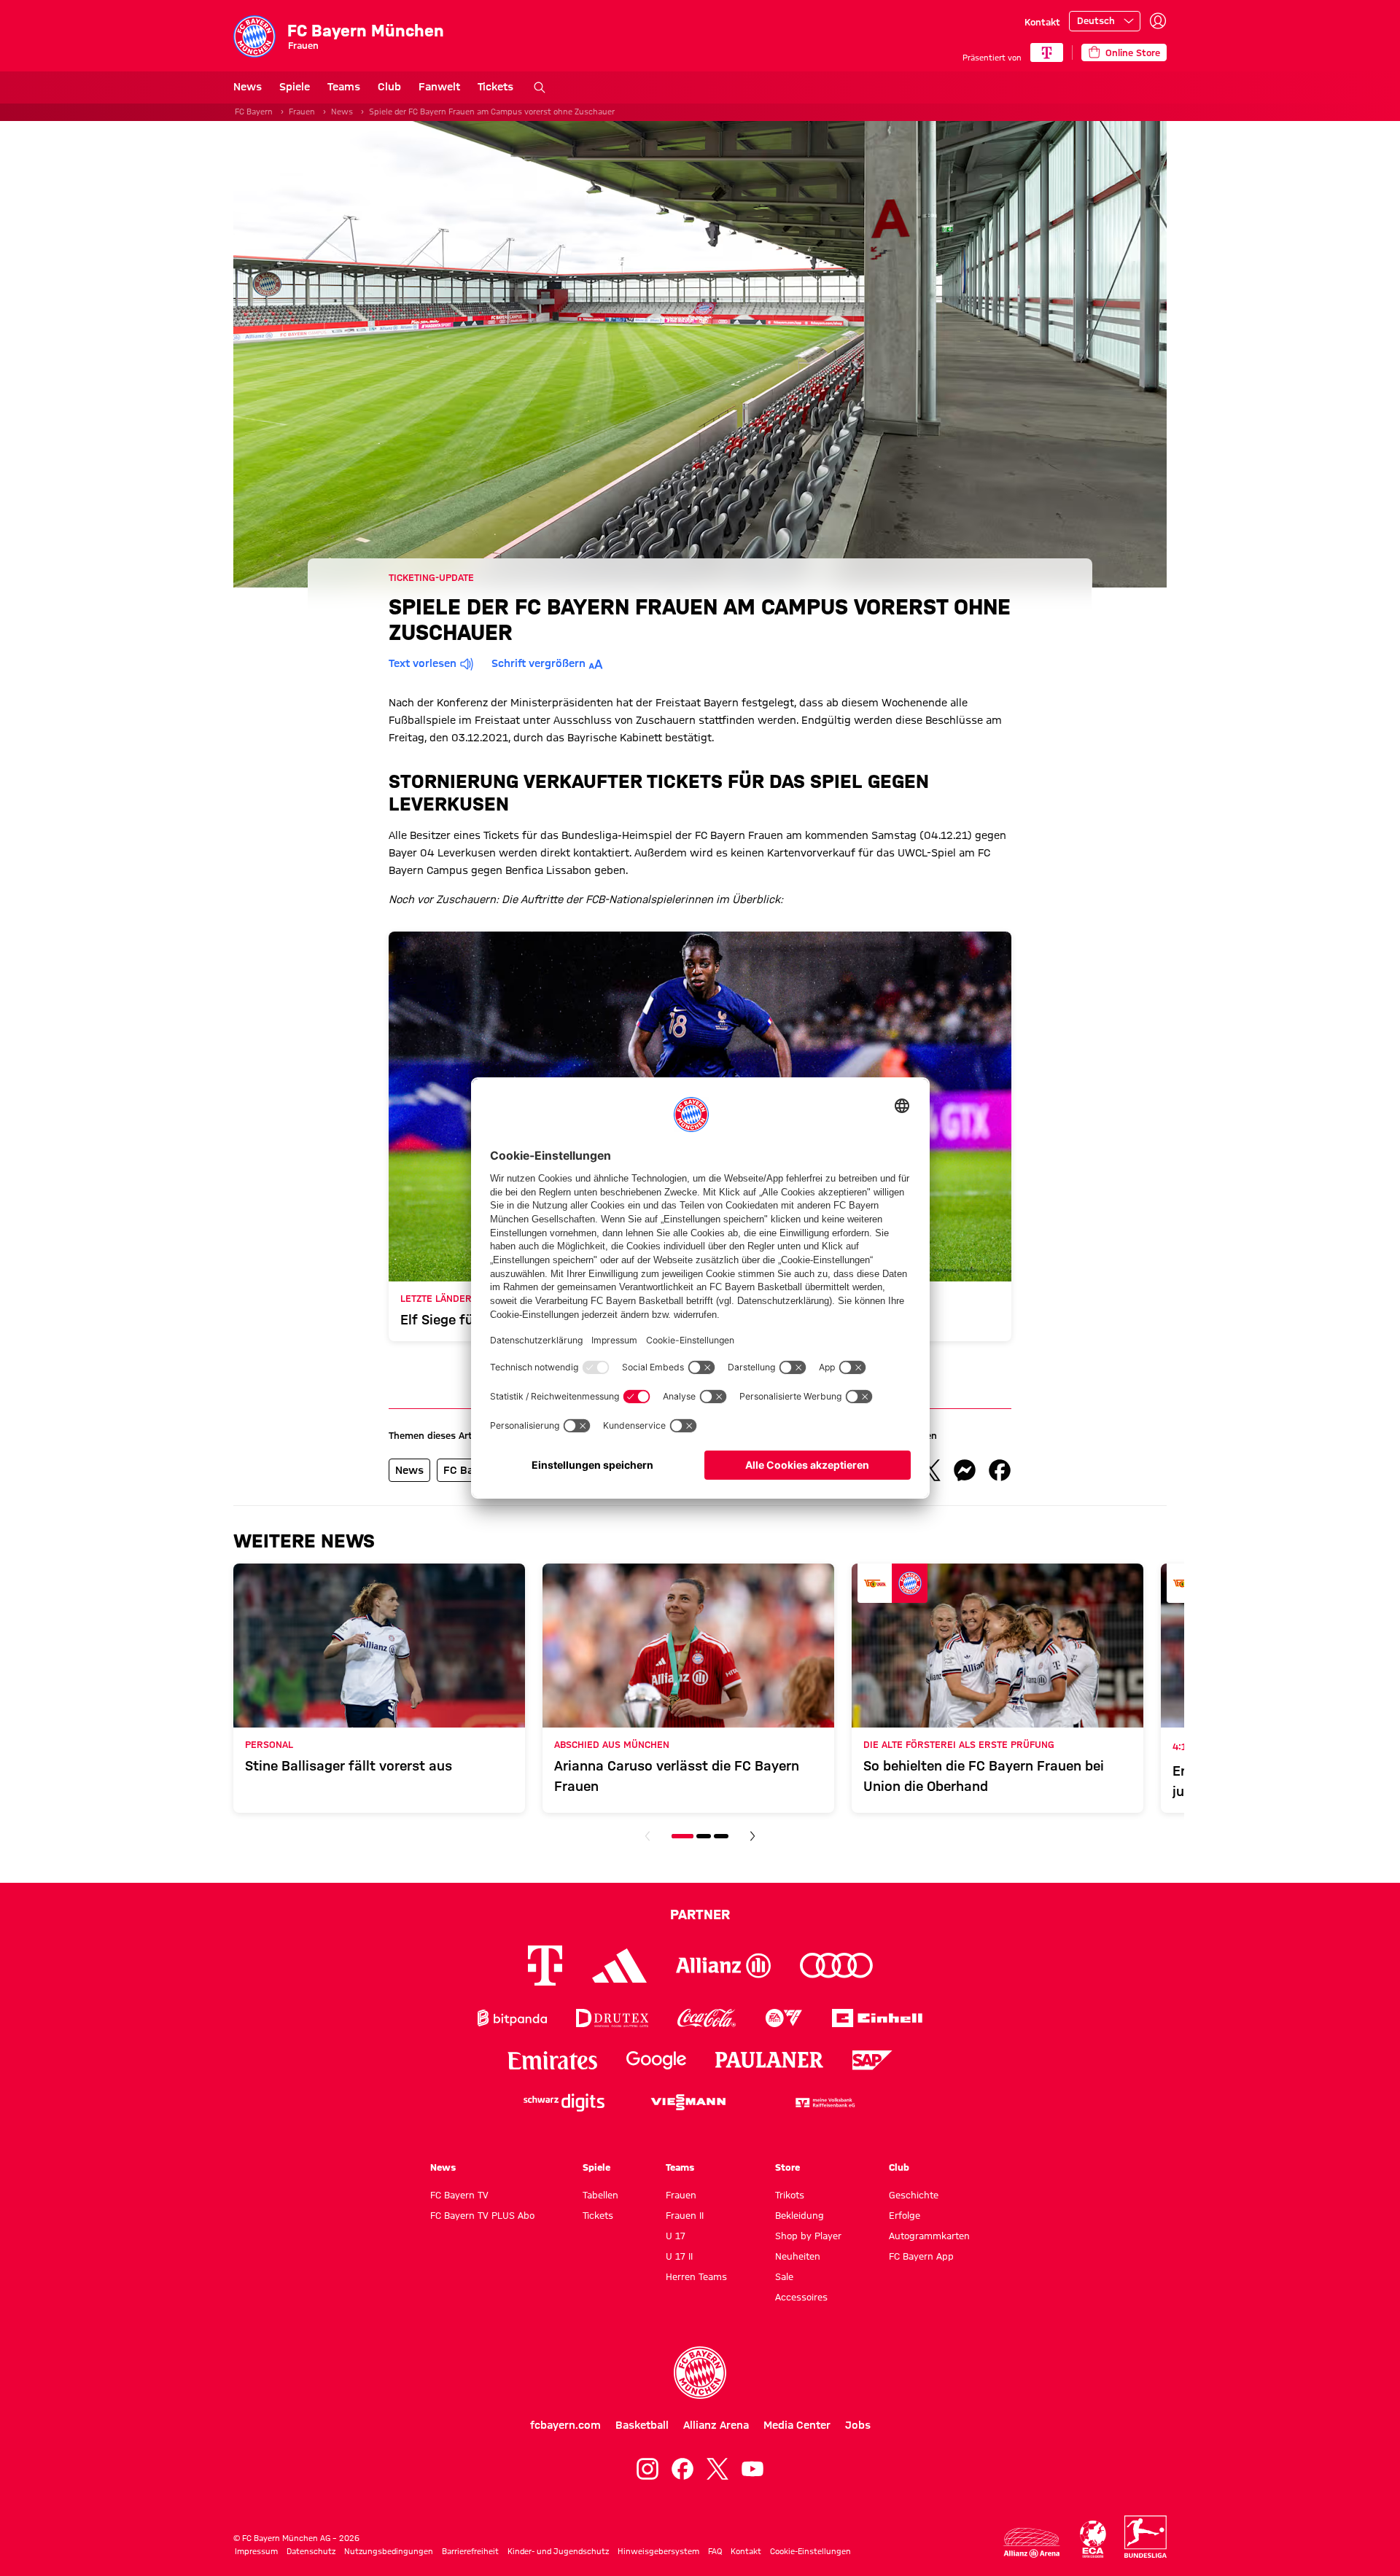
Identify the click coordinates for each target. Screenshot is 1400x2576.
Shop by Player (808, 2236)
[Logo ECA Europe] (1093, 2539)
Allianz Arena (716, 2425)
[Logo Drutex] (612, 2018)
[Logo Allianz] (723, 1966)
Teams (344, 87)
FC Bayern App (921, 2256)
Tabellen (600, 2195)
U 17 (676, 2236)
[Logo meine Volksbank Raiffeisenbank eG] (824, 2103)
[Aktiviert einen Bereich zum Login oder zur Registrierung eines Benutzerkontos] (1158, 21)
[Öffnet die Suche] (540, 87)
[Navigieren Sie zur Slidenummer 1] (682, 1836)
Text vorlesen (423, 663)
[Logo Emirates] (552, 2060)
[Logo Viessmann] (688, 2102)
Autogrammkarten (929, 2236)
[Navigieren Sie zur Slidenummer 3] (721, 1836)
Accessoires (801, 2297)
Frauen (302, 112)
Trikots (790, 2195)
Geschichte (914, 2195)
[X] (717, 2469)
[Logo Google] (656, 2060)
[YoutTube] (752, 2469)
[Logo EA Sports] (784, 2018)
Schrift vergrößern (538, 663)
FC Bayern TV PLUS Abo (482, 2215)
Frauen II (685, 2215)
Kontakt (1042, 22)
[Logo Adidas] (619, 1965)
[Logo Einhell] (877, 2018)
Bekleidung (800, 2215)
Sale (784, 2276)
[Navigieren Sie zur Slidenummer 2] (704, 1836)
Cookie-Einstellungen (810, 2551)
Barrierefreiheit (470, 2551)
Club (389, 87)
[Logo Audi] (836, 1966)
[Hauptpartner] (1047, 52)
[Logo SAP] (873, 2060)
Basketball (642, 2425)
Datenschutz (311, 2551)
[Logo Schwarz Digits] (564, 2103)
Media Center (797, 2425)
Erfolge (905, 2215)
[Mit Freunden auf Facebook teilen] (1000, 1470)
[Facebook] (682, 2469)
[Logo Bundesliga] (1146, 2537)
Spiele (295, 87)
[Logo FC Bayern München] (700, 2373)
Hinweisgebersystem (658, 2551)
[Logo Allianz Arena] (1032, 2543)
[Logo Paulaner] (769, 2060)
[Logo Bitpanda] (512, 2018)
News (248, 87)
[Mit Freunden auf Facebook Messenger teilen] (965, 1470)
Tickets (495, 87)
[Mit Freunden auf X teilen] (930, 1470)
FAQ (715, 2551)
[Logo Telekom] (545, 1966)
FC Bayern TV (459, 2195)
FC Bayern (254, 112)
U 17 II (679, 2256)
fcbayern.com (565, 2425)
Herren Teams (696, 2276)
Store (787, 2167)
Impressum (256, 2551)
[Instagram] (647, 2469)
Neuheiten (798, 2256)
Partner (700, 1914)
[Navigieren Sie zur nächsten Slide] (752, 1836)
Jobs (858, 2425)
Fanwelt (439, 87)
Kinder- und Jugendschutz (558, 2551)
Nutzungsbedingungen (389, 2551)
